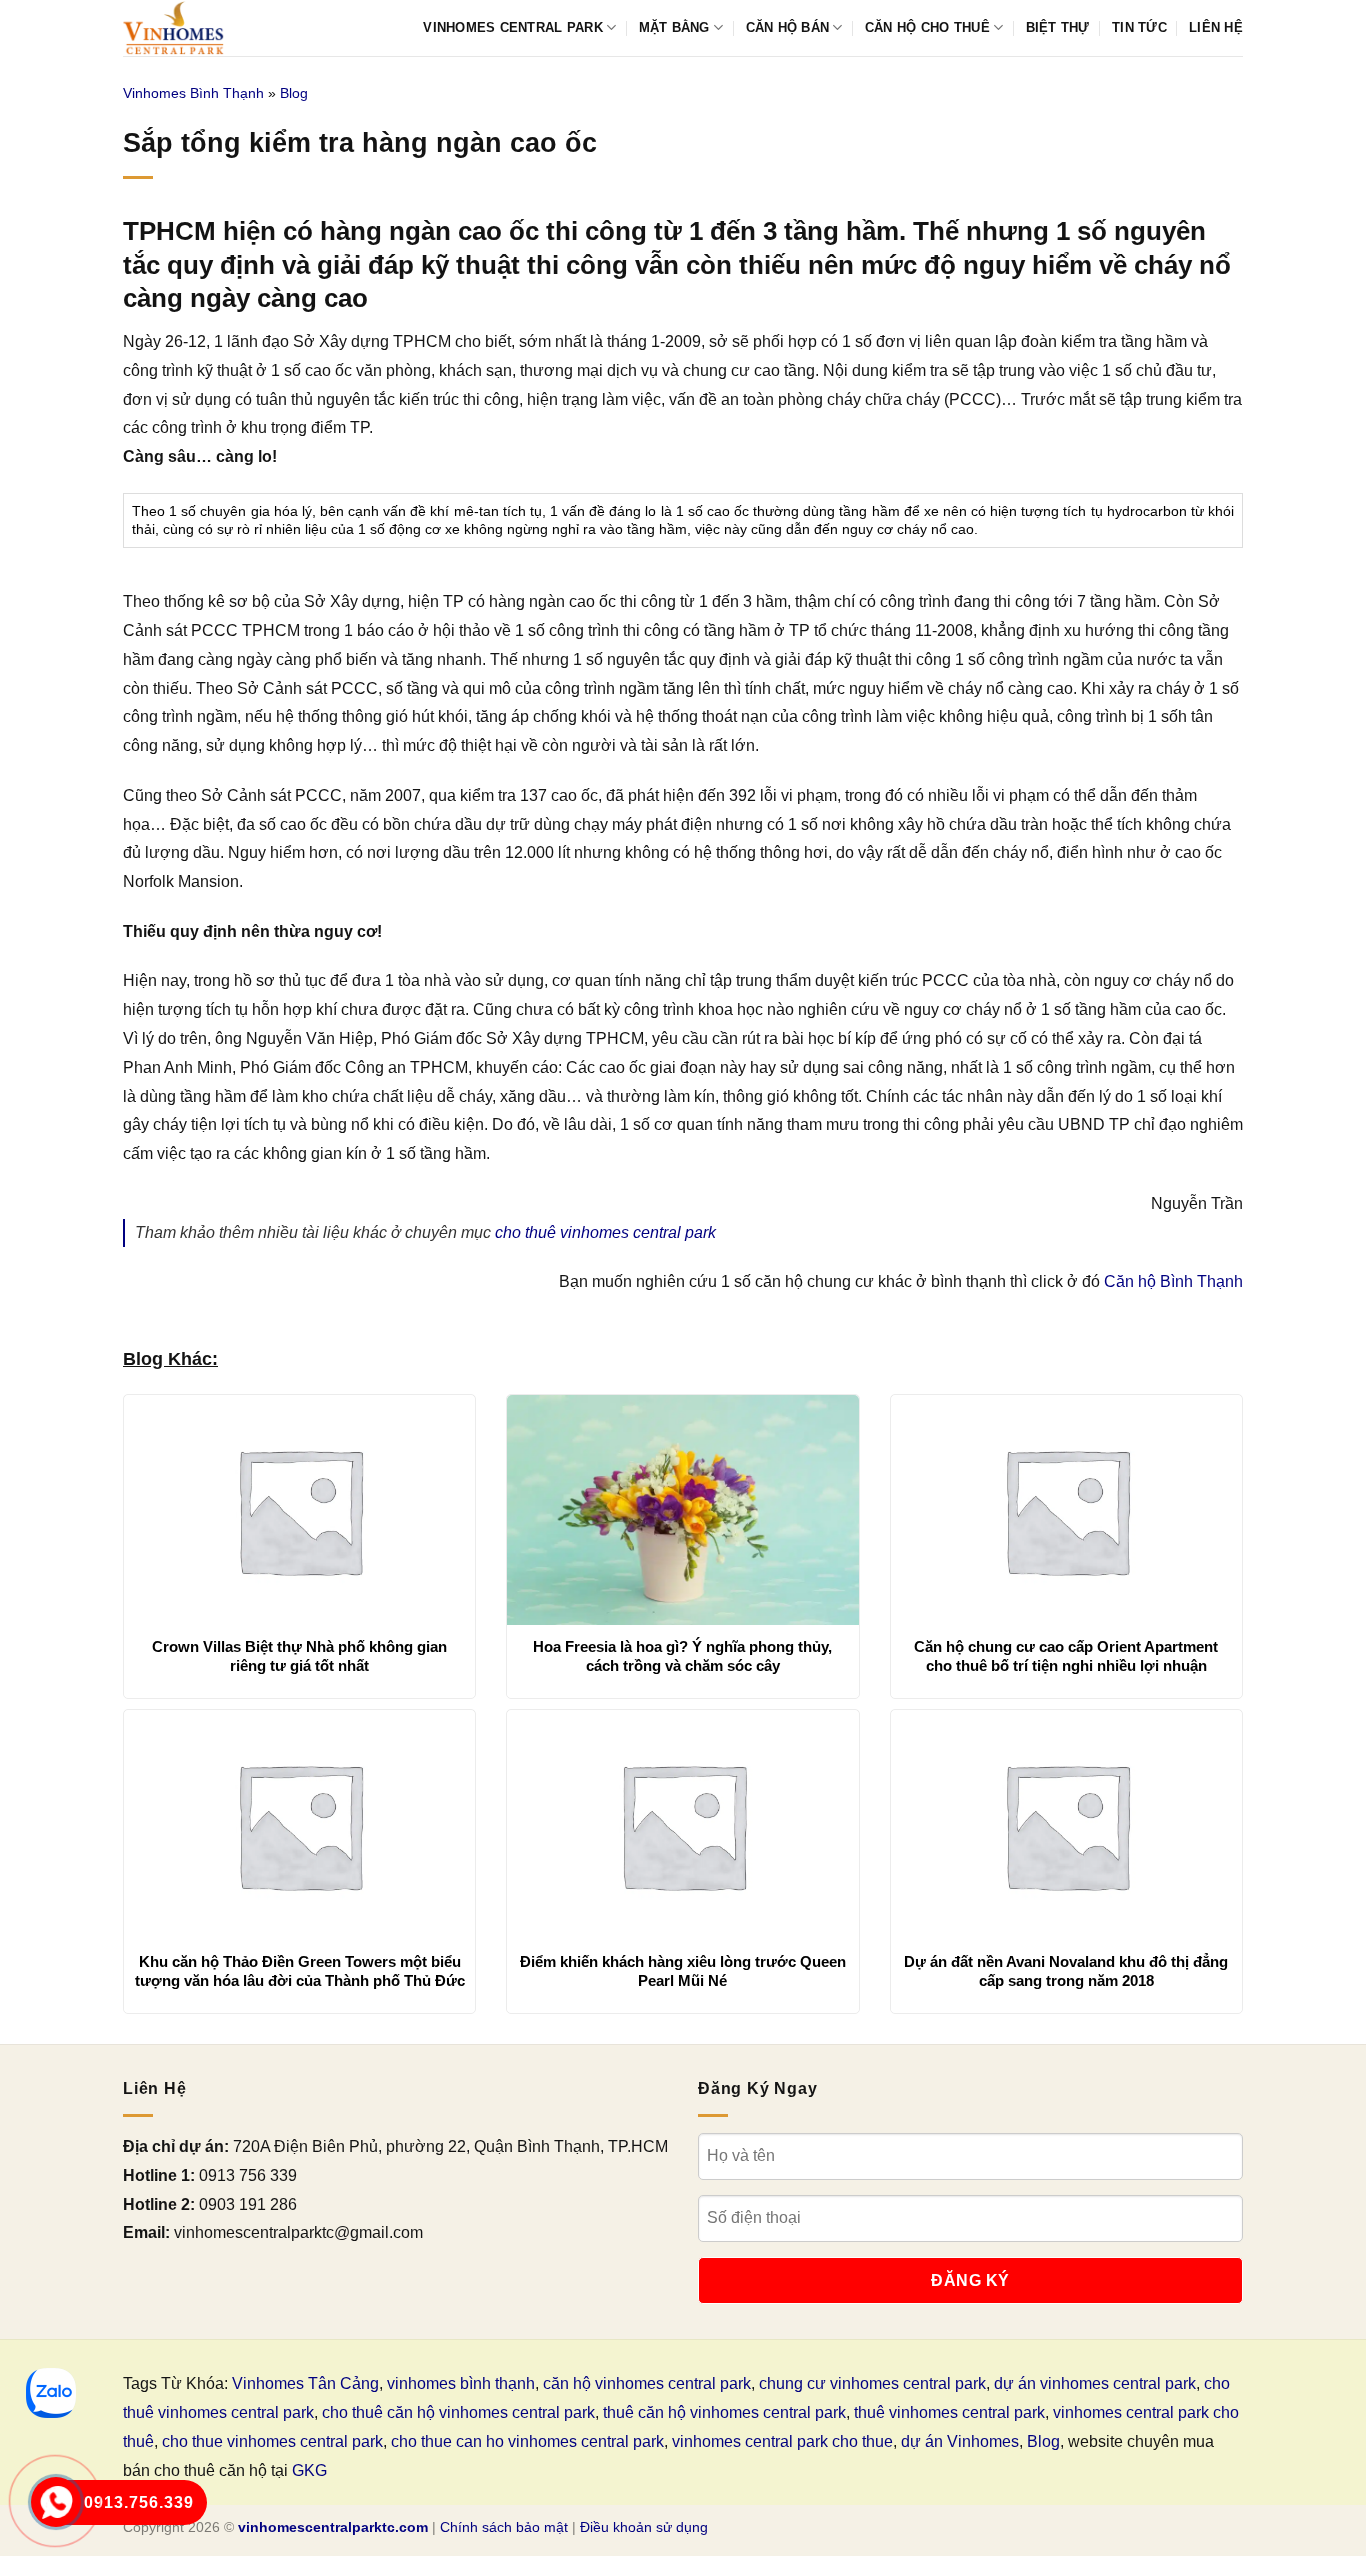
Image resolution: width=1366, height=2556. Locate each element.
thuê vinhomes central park (949, 2412)
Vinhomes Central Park (512, 27)
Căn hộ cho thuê (927, 27)
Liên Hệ (1216, 27)
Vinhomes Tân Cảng (305, 2383)
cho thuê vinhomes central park (605, 1232)
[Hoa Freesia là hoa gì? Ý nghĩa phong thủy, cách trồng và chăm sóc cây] (682, 1510)
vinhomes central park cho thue (782, 2441)
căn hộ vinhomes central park (647, 2383)
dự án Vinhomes (960, 2441)
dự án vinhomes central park (1095, 2383)
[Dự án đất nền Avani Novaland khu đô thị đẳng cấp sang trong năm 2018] (1066, 1825)
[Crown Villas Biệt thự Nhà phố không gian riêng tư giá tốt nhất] (299, 1510)
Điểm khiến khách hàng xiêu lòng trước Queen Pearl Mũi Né (683, 1971)
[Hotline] (55, 2501)
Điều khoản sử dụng (644, 2527)
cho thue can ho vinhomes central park (527, 2441)
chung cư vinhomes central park (872, 2383)
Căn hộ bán (788, 27)
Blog (294, 93)
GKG (309, 2470)
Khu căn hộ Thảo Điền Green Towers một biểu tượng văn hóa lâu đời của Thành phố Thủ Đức (300, 1971)
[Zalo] (51, 2393)
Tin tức (1139, 27)
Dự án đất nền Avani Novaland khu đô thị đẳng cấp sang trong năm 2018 (1066, 1971)
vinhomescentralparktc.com (333, 2527)
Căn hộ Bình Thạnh (1173, 1281)
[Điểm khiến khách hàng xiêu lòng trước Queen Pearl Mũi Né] (682, 1825)
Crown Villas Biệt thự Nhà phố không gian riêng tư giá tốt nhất (299, 1656)
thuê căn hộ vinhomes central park (724, 2412)
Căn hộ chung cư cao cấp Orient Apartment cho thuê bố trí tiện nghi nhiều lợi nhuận (1066, 1656)
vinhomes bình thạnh (461, 2383)
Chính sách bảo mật (504, 2527)
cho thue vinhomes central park (272, 2441)
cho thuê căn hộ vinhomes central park (458, 2412)
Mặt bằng (674, 27)
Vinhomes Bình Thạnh (193, 93)
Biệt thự (1058, 27)
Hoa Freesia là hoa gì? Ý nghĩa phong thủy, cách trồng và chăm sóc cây (682, 1656)
